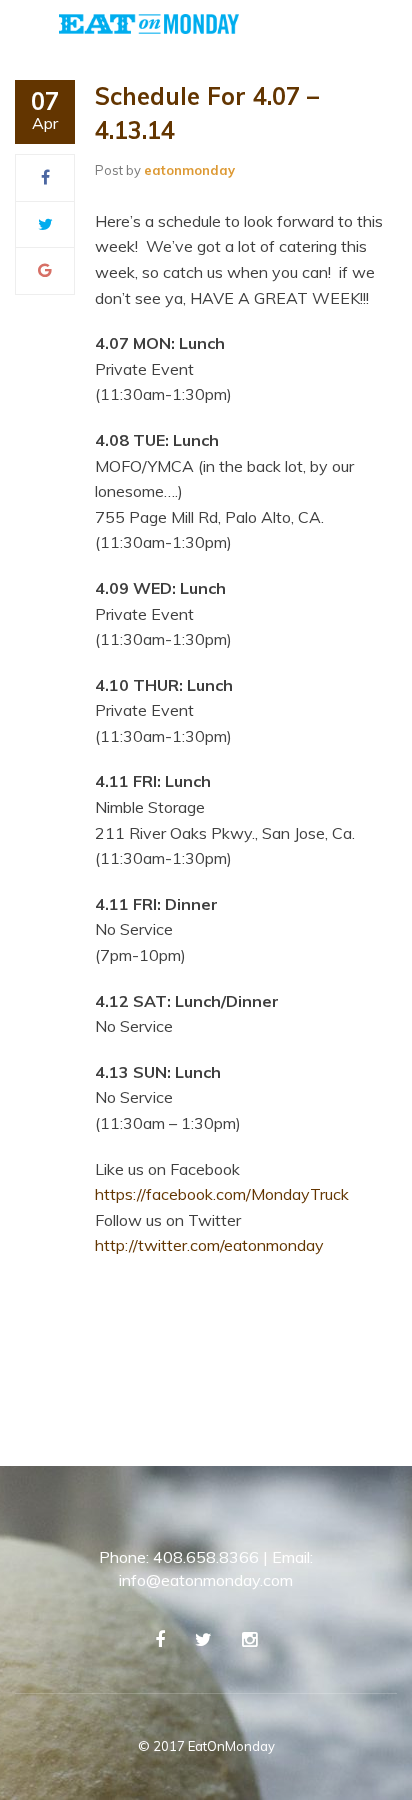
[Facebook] (45, 177)
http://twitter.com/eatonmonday (209, 1245)
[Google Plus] (45, 270)
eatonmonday (189, 170)
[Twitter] (45, 224)
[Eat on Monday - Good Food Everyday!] (149, 22)
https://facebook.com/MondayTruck (222, 1194)
